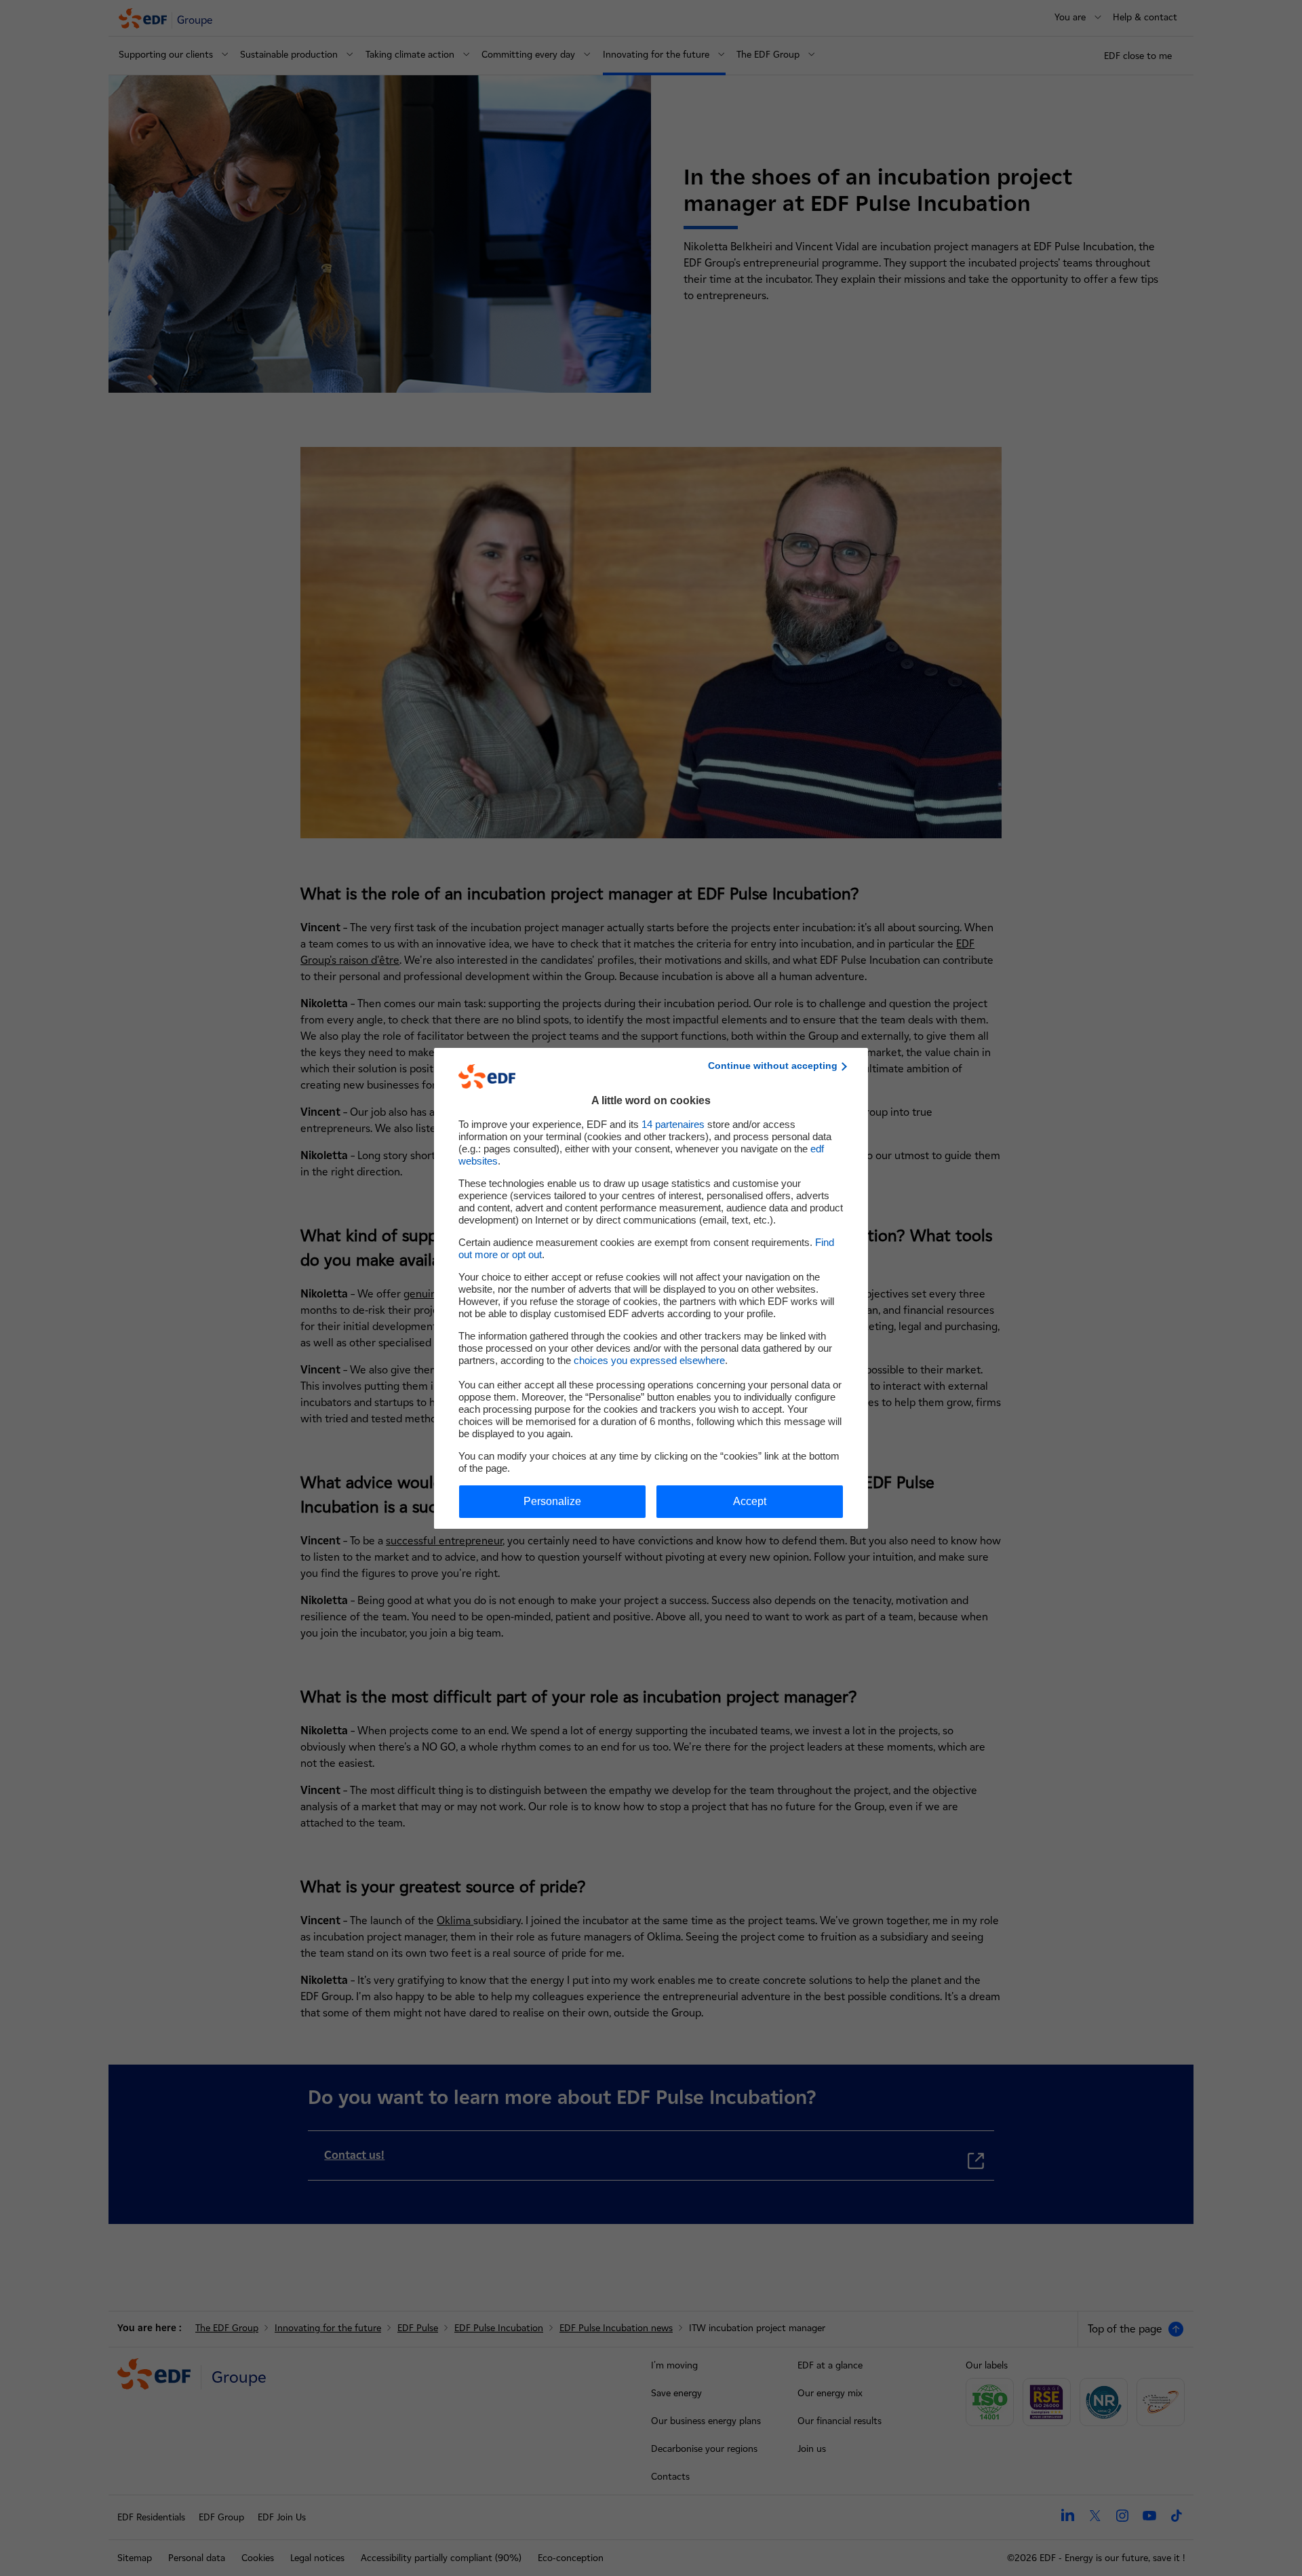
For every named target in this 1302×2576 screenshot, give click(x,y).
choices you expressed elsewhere (649, 1360)
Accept (750, 1501)
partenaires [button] (673, 1124)
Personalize (552, 1501)
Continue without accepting (773, 1066)
